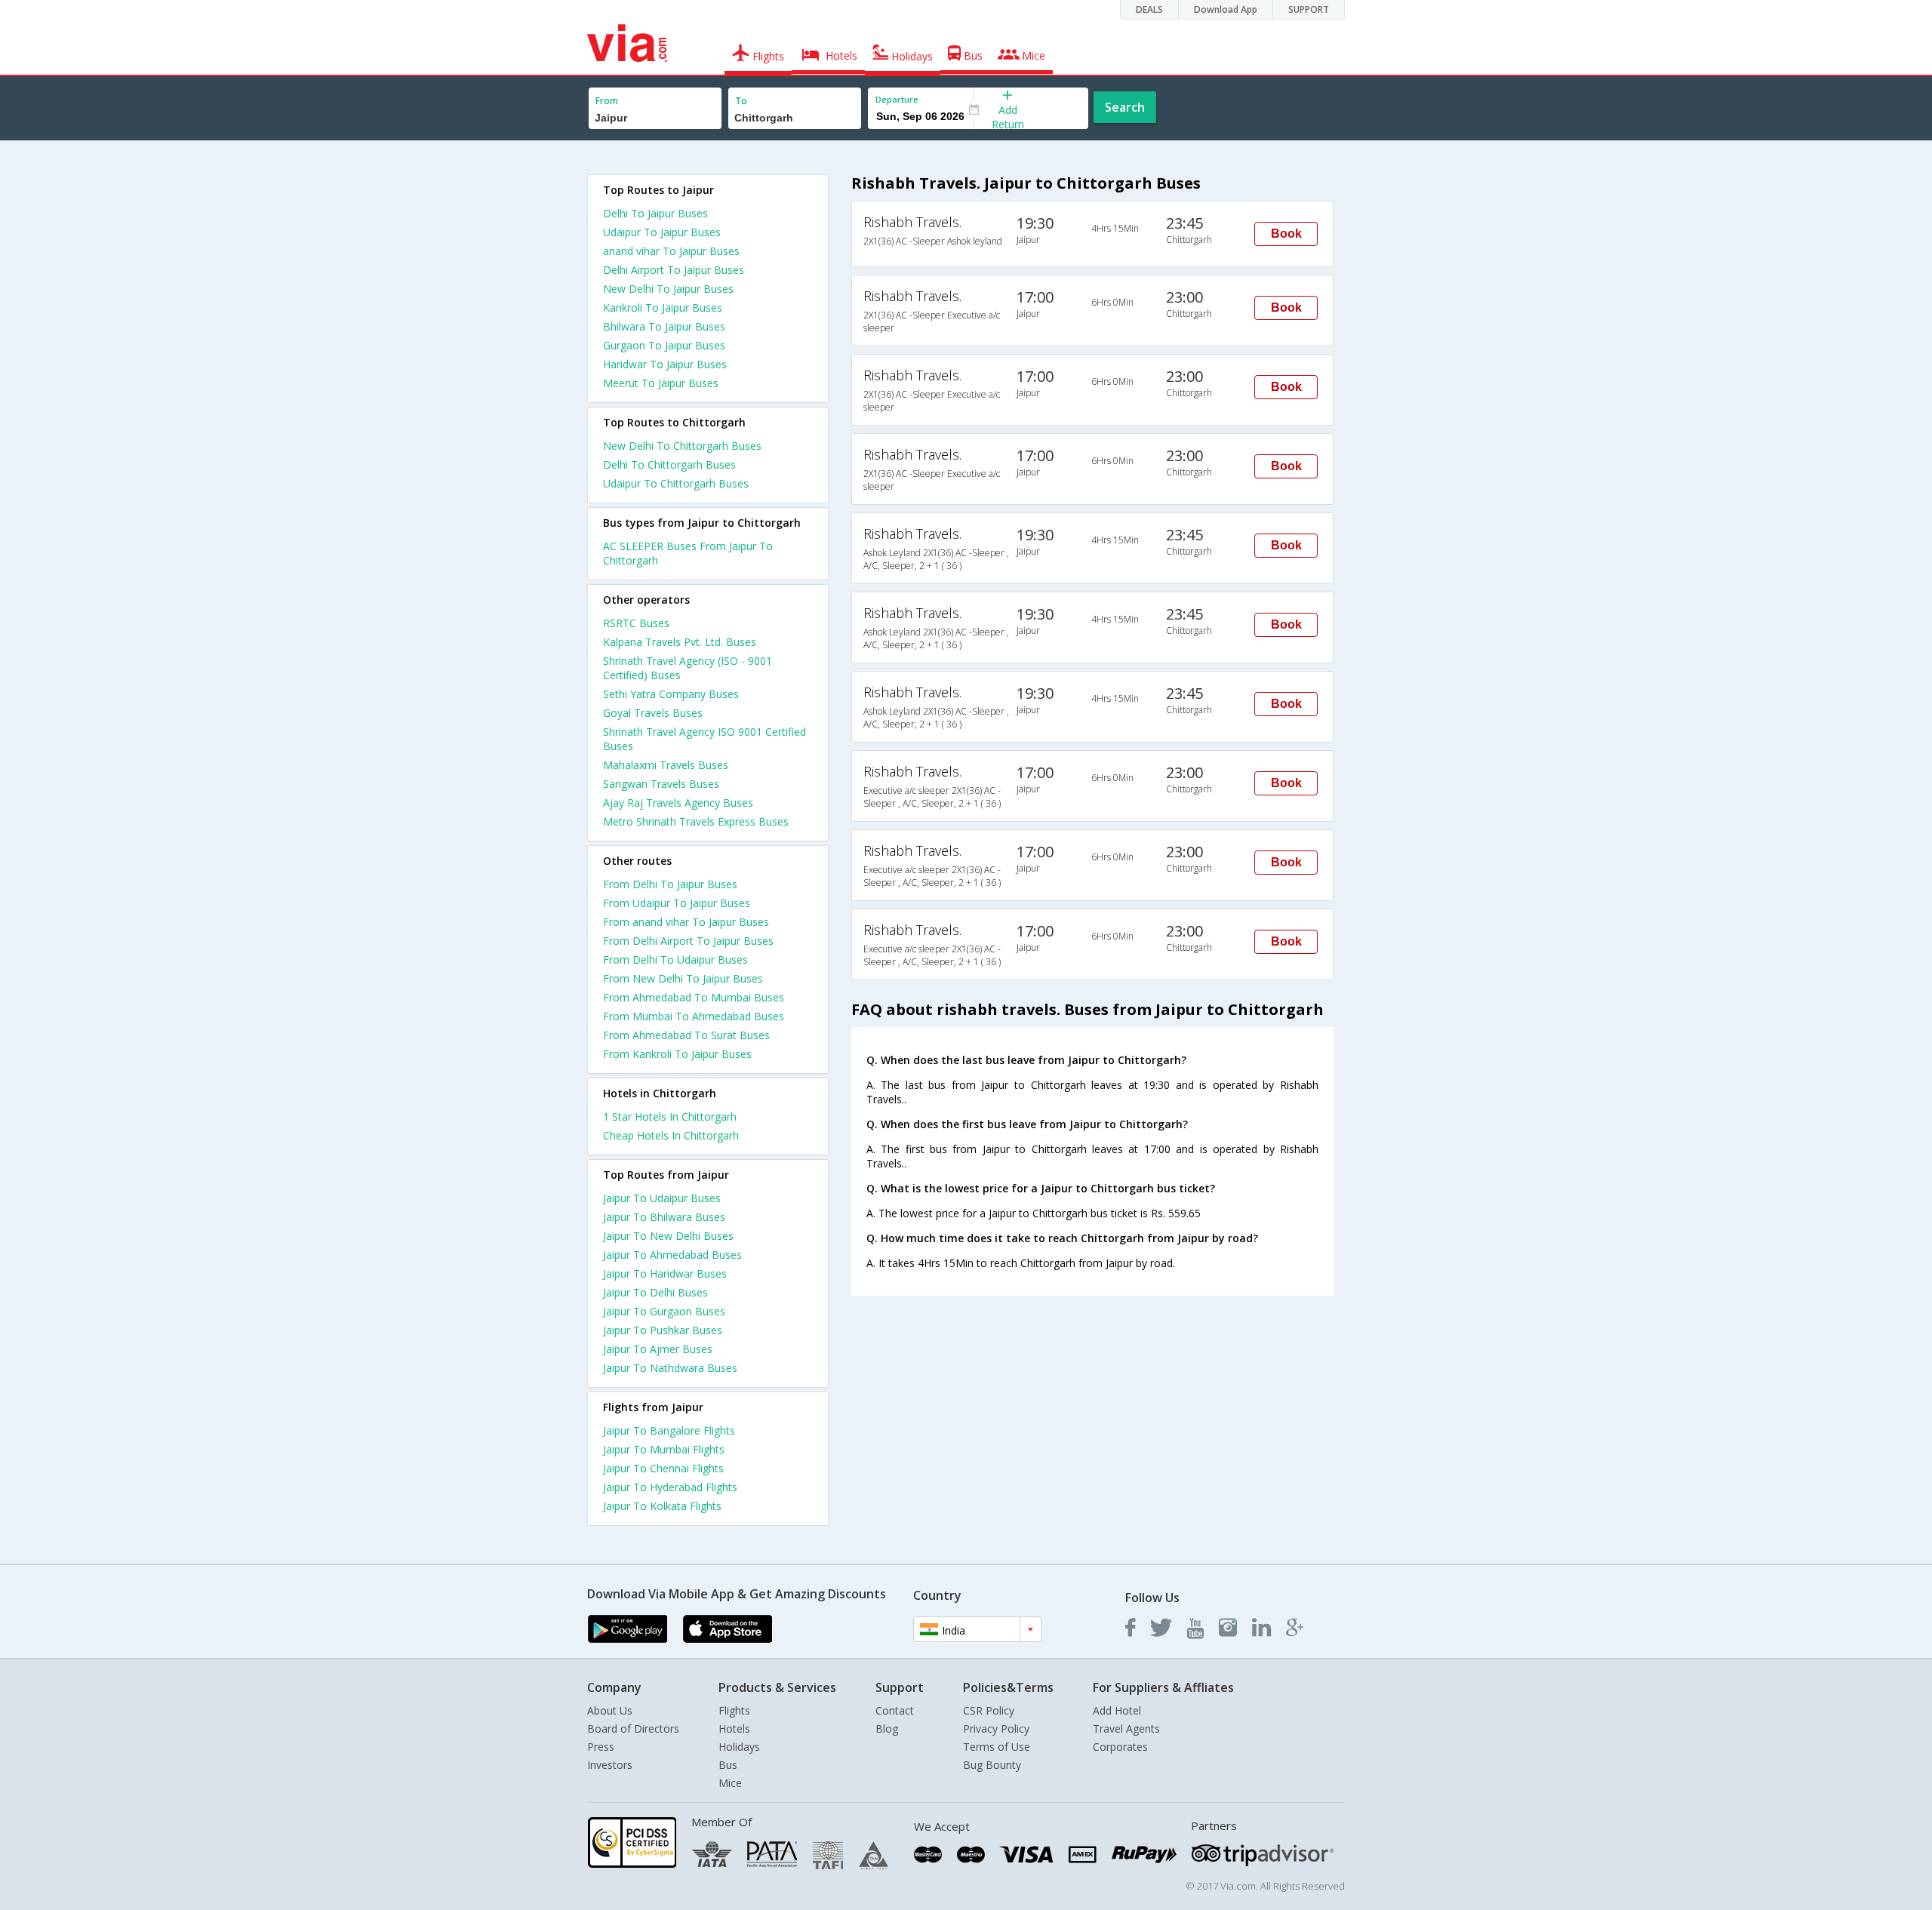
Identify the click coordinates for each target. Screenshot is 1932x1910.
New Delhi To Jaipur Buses (668, 289)
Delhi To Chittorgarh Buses (669, 464)
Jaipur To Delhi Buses (655, 1292)
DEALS (1149, 9)
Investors (610, 1765)
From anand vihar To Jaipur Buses (686, 922)
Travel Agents (1126, 1729)
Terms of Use (997, 1747)
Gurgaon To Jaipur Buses (664, 345)
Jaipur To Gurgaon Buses (664, 1311)
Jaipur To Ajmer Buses (658, 1349)
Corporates (1120, 1747)
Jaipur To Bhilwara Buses (664, 1217)
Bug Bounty (992, 1765)
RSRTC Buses (636, 623)
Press (601, 1747)
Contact (895, 1710)
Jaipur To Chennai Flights (663, 1468)
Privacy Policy (996, 1729)
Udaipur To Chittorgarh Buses (676, 483)
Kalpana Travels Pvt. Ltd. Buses (680, 642)
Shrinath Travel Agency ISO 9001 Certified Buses (705, 739)
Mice (730, 1783)
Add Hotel (1117, 1710)
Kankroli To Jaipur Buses (663, 308)
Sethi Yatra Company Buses (671, 694)
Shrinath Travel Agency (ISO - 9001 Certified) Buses (688, 668)
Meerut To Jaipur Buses (661, 383)
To (741, 101)
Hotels (734, 1729)
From (607, 101)
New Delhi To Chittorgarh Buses (682, 446)
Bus (728, 1765)
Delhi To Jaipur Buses (655, 213)
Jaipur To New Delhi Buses (668, 1236)
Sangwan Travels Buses (661, 784)
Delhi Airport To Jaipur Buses (674, 270)
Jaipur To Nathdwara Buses (670, 1368)
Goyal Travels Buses (653, 713)
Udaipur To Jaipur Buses (662, 232)
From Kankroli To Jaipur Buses (677, 1054)
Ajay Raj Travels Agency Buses (678, 803)
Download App (1226, 9)
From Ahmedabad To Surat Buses (686, 1035)
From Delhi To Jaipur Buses (670, 884)
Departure (897, 99)
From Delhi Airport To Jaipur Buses (688, 941)
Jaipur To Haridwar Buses (665, 1273)
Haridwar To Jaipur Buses (665, 364)
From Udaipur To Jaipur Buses (677, 903)
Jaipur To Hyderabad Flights (670, 1487)
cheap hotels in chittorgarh (671, 1135)
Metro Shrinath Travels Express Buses (696, 821)
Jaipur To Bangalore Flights (669, 1430)
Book (1286, 234)
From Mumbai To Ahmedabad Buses (694, 1016)
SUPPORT (1309, 9)
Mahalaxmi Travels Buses (666, 765)
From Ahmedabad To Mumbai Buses (694, 997)
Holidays (739, 1747)
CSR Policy (989, 1710)
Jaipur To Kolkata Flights (662, 1506)
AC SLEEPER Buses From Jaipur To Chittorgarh (688, 553)
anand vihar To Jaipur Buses (671, 251)
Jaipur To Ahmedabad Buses (672, 1255)
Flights (734, 1710)
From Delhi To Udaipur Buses (675, 960)
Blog (887, 1729)
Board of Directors (633, 1729)
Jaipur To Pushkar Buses (663, 1330)
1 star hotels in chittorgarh (670, 1116)
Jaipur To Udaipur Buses (662, 1198)
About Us (610, 1710)
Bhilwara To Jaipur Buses (664, 326)
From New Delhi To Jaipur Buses (683, 978)
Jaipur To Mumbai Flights (664, 1449)
